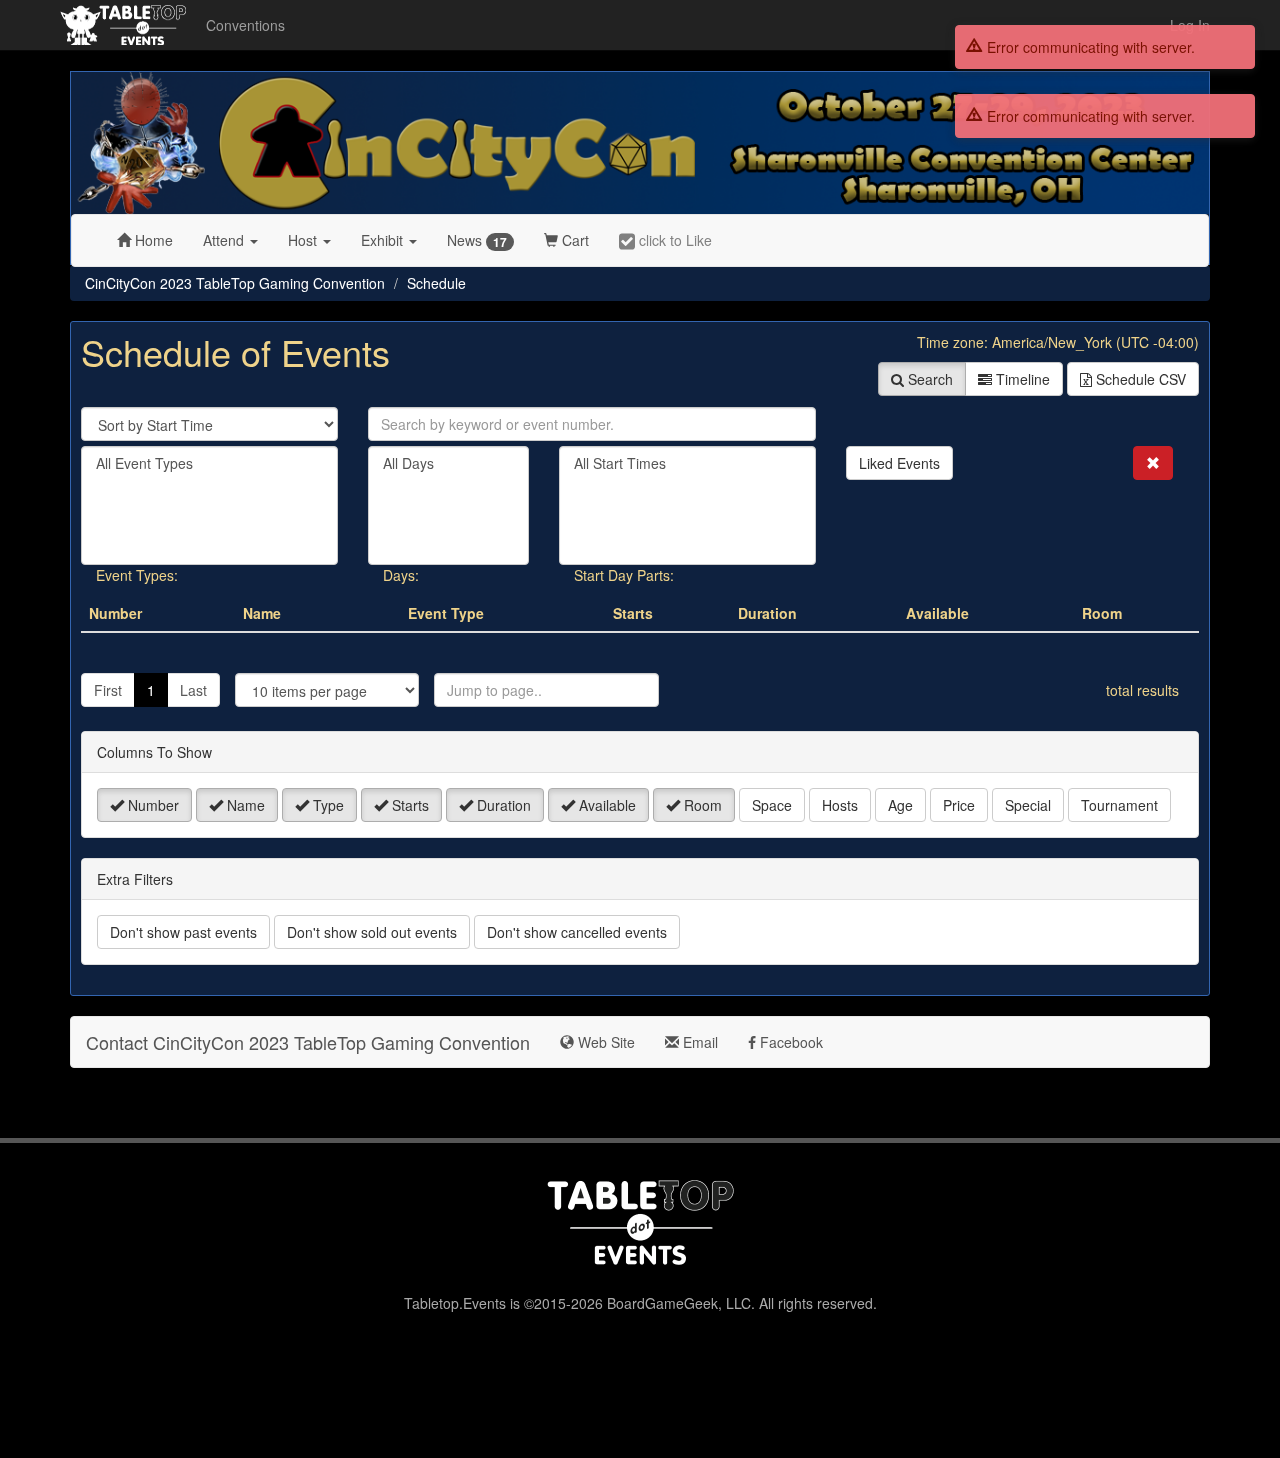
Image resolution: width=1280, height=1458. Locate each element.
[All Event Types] (209, 463)
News (477, 240)
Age (900, 805)
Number (151, 805)
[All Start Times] (687, 463)
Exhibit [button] (384, 240)
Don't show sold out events (372, 932)
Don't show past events (183, 932)
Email (698, 1042)
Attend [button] (225, 240)
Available (605, 805)
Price (959, 805)
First (108, 690)
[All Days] (448, 463)
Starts (408, 805)
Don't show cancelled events (577, 932)
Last (193, 690)
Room (701, 805)
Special (1028, 805)
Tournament (1119, 805)
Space (772, 805)
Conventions (245, 25)
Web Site (604, 1042)
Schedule (436, 283)
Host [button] (304, 240)
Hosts (840, 805)
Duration (502, 805)
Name (244, 805)
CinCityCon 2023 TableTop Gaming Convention (235, 283)
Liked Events (899, 463)
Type (326, 805)
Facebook (789, 1042)
